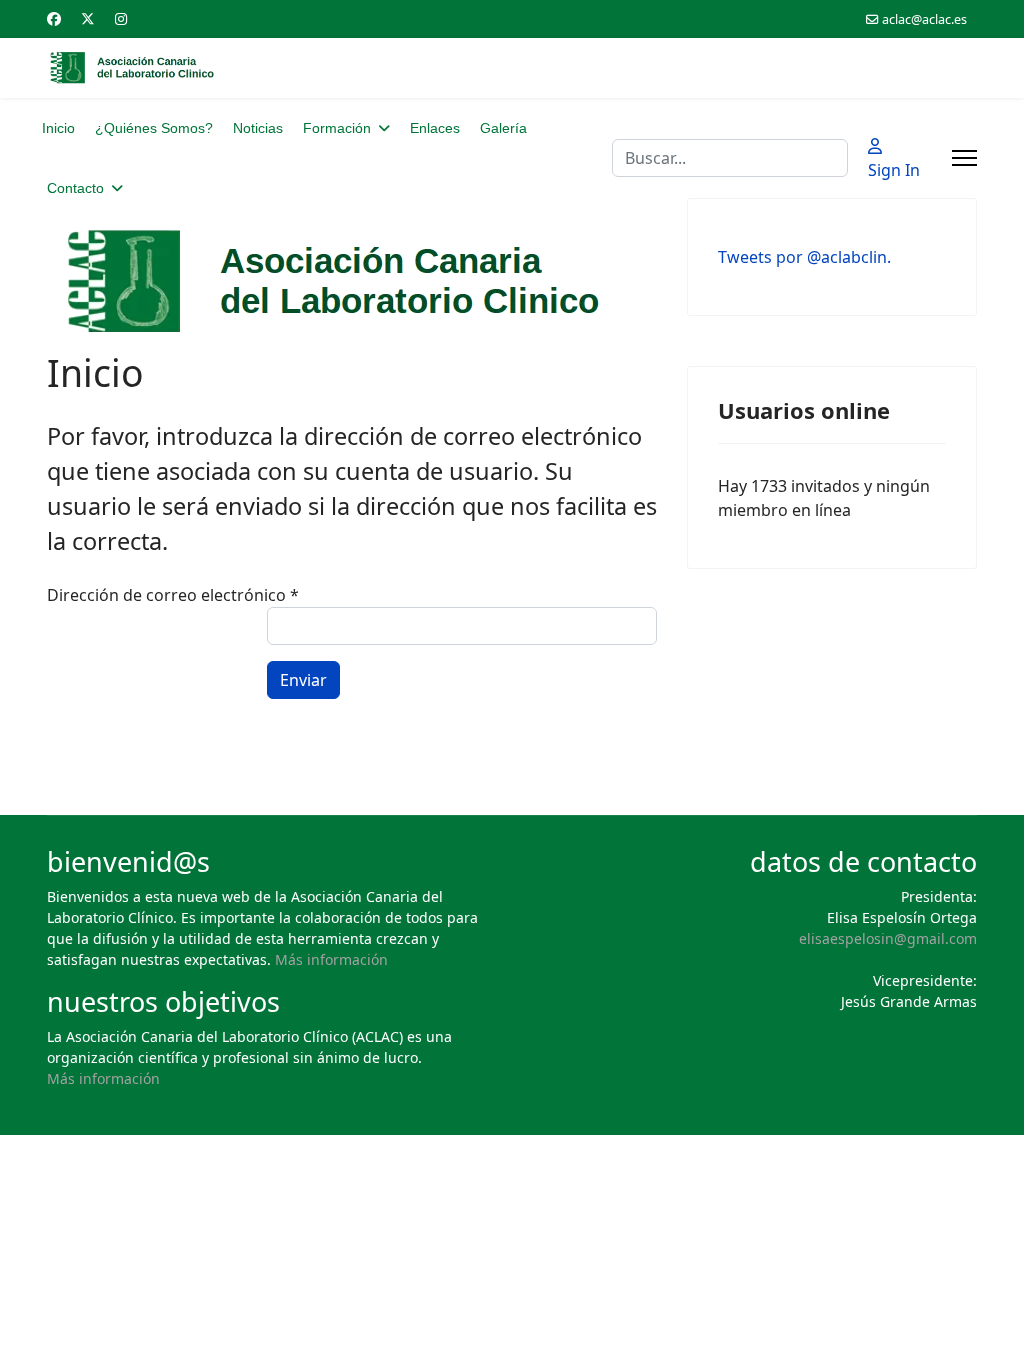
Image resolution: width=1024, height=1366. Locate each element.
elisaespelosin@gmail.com (888, 938)
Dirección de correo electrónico (173, 595)
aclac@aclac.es (924, 19)
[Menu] (964, 158)
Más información (331, 959)
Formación (337, 128)
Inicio (58, 128)
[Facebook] (54, 18)
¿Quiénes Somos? (154, 128)
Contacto (75, 188)
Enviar (303, 680)
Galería (503, 128)
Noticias (258, 128)
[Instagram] (121, 18)
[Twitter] (88, 18)
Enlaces (435, 128)
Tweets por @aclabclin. (804, 257)
